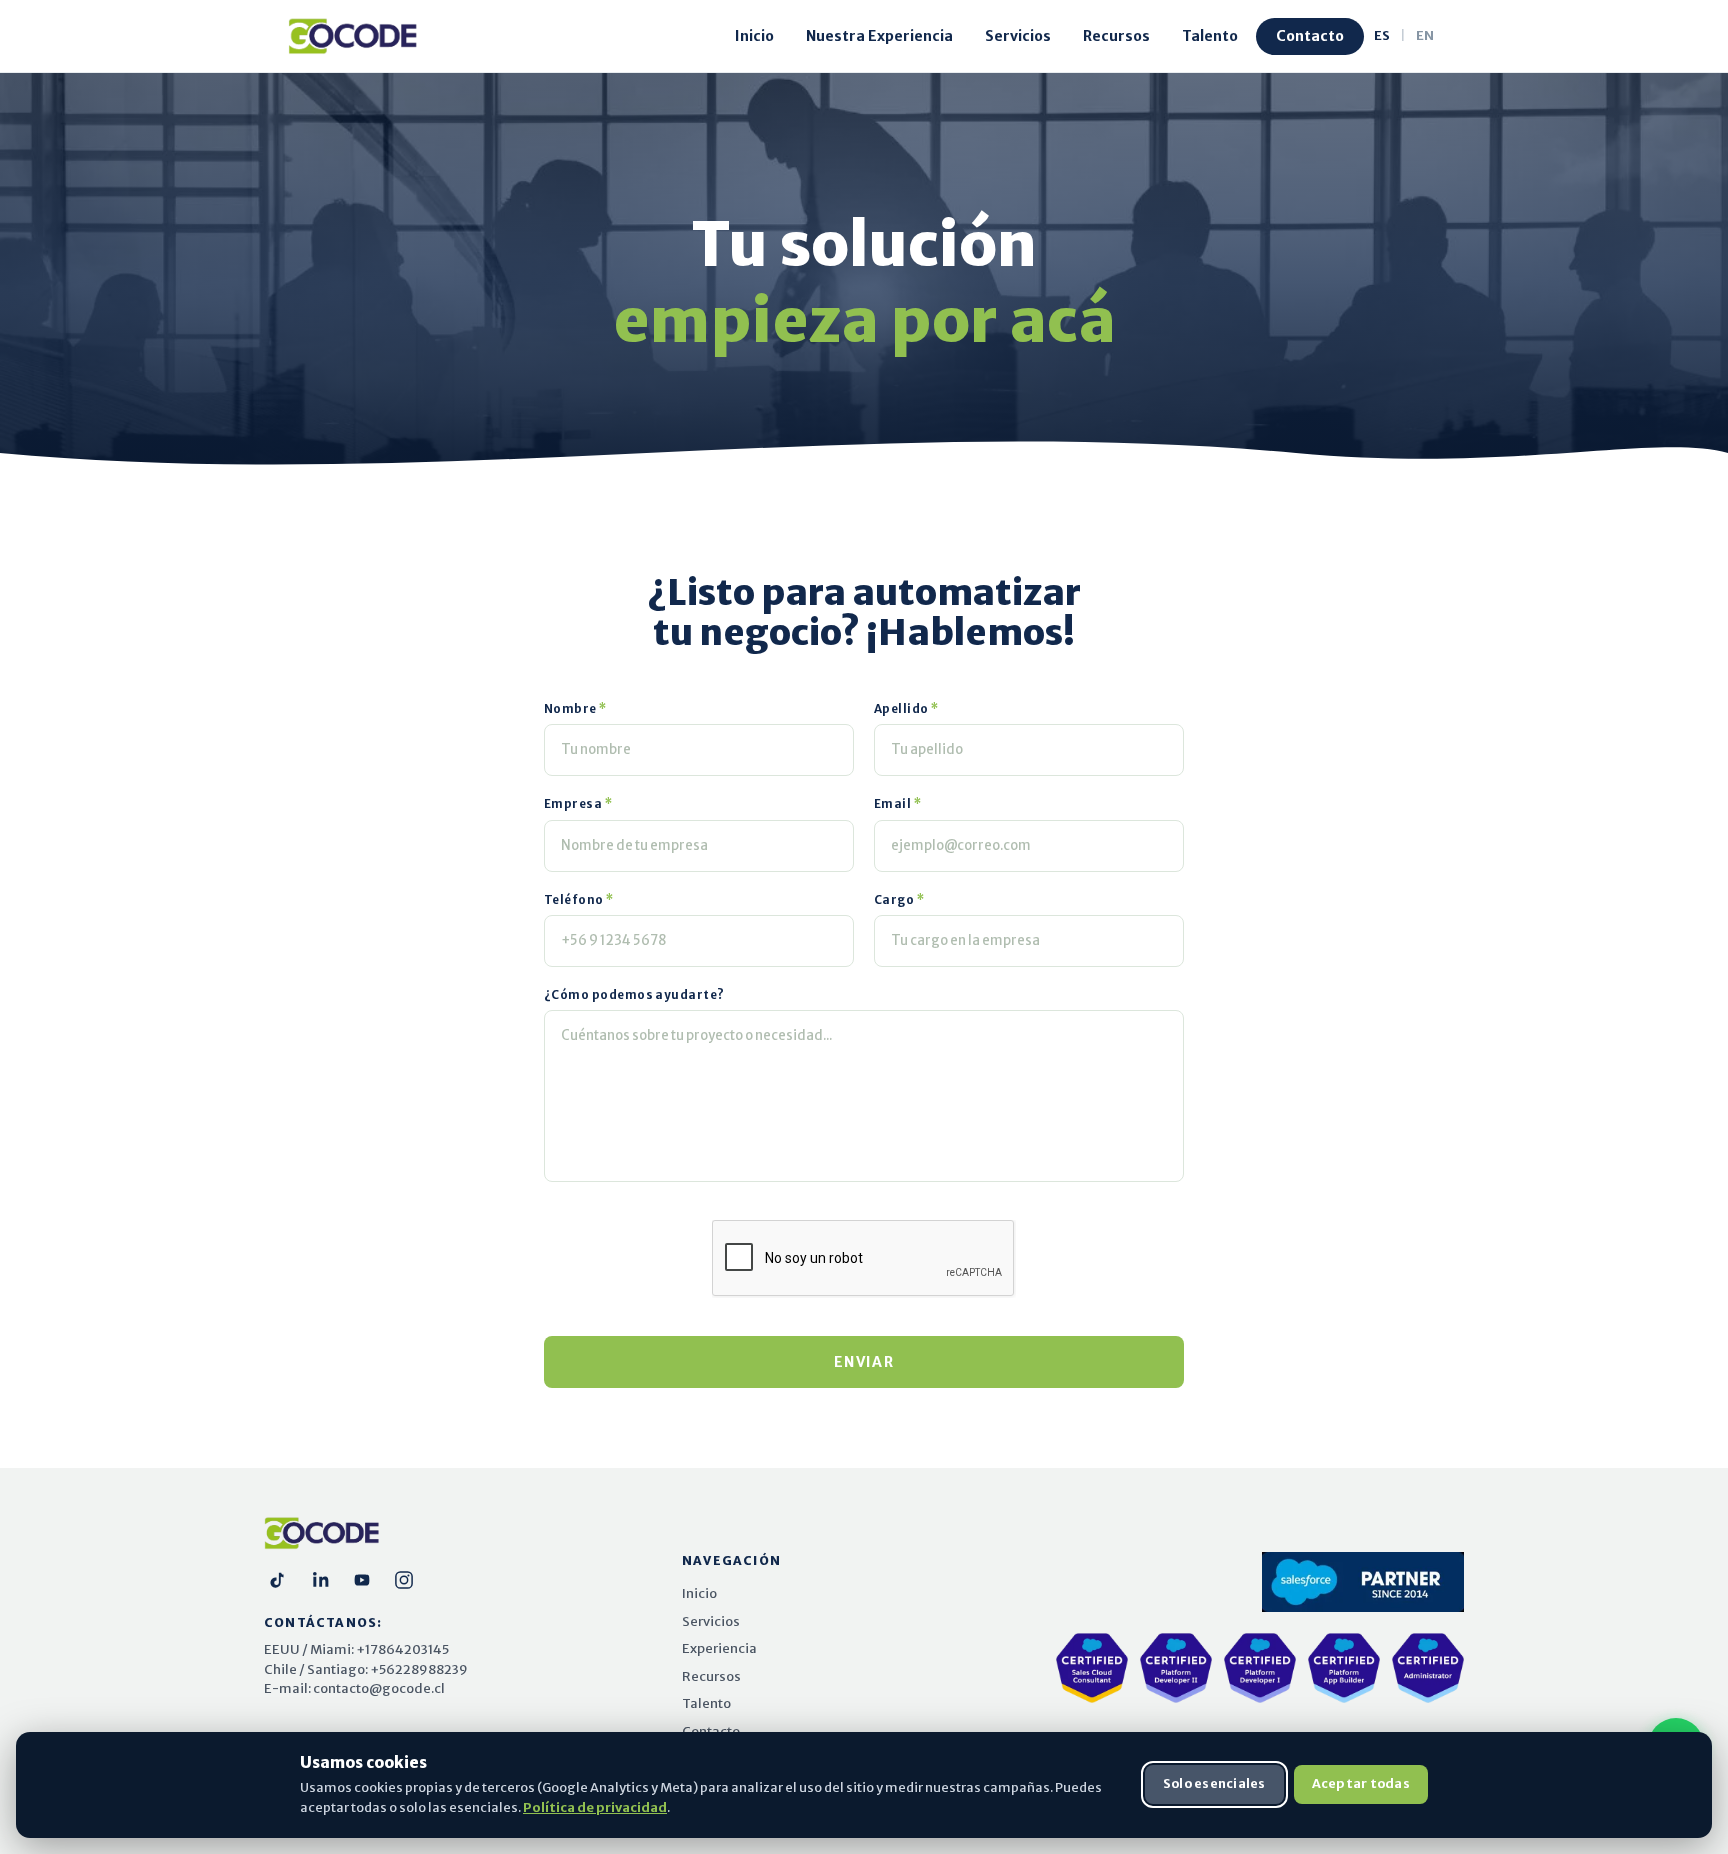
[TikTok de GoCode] (278, 1580)
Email (898, 804)
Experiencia (719, 1648)
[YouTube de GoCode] (362, 1580)
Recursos (1116, 36)
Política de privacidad (595, 1807)
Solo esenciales (1214, 1783)
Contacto (1310, 36)
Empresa (578, 804)
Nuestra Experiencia (879, 36)
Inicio (754, 36)
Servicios (1018, 36)
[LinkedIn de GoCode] (320, 1580)
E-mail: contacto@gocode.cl (354, 1688)
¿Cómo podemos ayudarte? (634, 995)
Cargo (899, 900)
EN (1425, 35)
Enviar (864, 1362)
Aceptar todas (1361, 1783)
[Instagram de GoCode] (404, 1580)
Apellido (907, 709)
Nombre (576, 709)
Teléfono (579, 900)
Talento (1210, 36)
